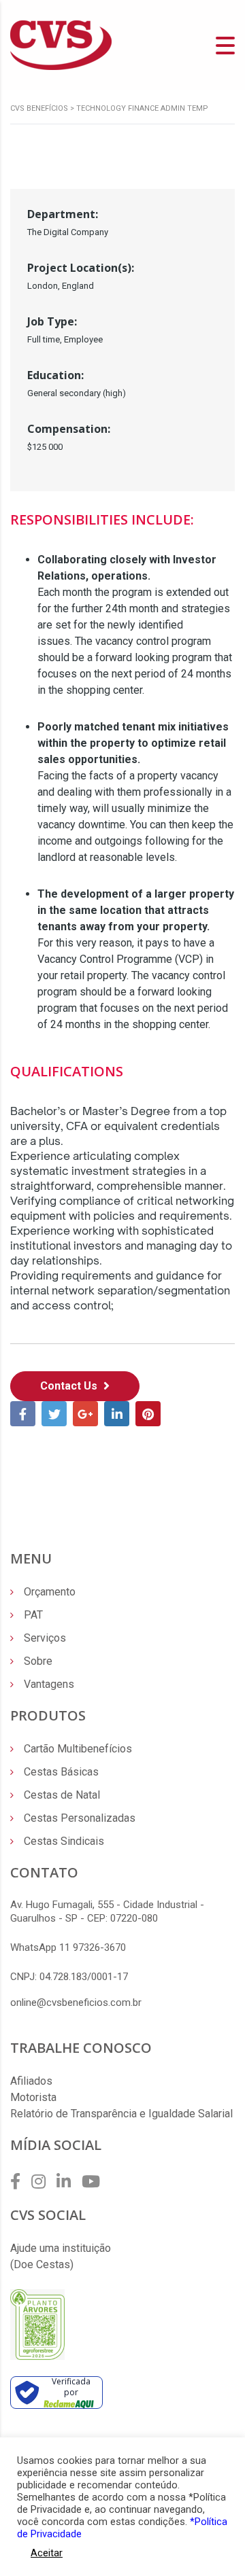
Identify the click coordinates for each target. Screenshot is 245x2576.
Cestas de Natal (62, 1795)
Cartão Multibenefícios (78, 1749)
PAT (33, 1615)
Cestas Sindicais (64, 1841)
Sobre (38, 1661)
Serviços (45, 1638)
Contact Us (70, 1386)
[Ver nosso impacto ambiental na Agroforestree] (37, 2324)
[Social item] (15, 2182)
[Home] (61, 45)
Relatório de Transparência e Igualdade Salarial (121, 2114)
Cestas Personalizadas (80, 1818)
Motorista (33, 2097)
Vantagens (49, 1684)
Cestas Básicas (61, 1772)
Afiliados (31, 2081)
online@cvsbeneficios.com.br (76, 2002)
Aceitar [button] (47, 2553)
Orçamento (50, 1592)
